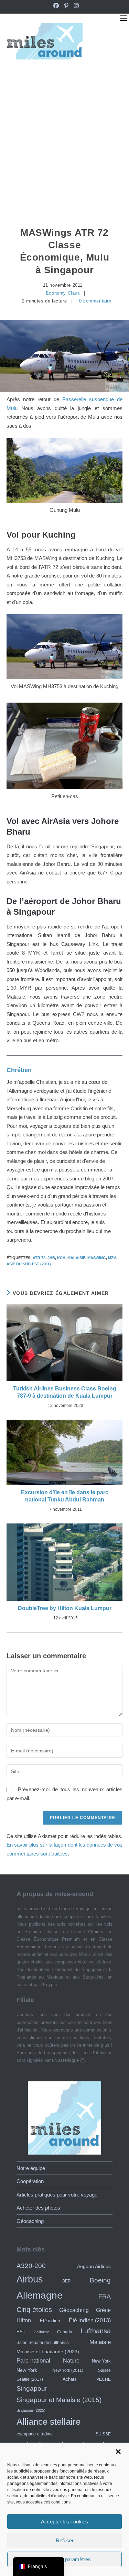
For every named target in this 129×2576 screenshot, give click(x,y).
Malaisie (76, 1258)
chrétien (19, 1070)
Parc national (33, 2361)
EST (21, 2332)
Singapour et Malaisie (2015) (59, 2400)
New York (101, 2361)
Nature (71, 2360)
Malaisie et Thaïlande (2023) (48, 2352)
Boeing (100, 2280)
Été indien (50, 2321)
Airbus (30, 2279)
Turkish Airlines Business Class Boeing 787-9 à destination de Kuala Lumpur (65, 1392)
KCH (61, 1258)
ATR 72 (39, 1258)
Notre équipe (31, 2168)
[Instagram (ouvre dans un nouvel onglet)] (75, 6)
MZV (112, 1258)
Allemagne (40, 2295)
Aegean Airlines (94, 2266)
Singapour (32, 2388)
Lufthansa (96, 2331)
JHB (51, 1258)
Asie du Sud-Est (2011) (29, 1264)
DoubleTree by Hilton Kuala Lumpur (65, 1608)
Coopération (30, 2181)
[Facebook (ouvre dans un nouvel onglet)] (56, 6)
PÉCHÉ (104, 2379)
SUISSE (103, 2434)
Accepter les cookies (64, 2522)
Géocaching (30, 2221)
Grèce (103, 2310)
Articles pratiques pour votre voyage (57, 2195)
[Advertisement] (64, 137)
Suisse (104, 2370)
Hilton (24, 2320)
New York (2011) (68, 2370)
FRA (105, 2297)
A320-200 (31, 2266)
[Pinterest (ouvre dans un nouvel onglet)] (66, 6)
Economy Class (63, 293)
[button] (118, 2452)
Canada (65, 2332)
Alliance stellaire (49, 2422)
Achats (70, 2379)
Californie (41, 2332)
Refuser (65, 2540)
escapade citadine (35, 2434)
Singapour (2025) (31, 2410)
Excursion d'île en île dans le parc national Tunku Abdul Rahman (65, 1496)
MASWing (97, 1258)
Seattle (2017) (30, 2379)
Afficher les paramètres (65, 2559)
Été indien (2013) (90, 2320)
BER (67, 2281)
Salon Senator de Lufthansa (43, 2342)
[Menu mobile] (123, 18)
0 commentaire (95, 301)
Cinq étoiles (34, 2310)
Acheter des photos (38, 2208)
